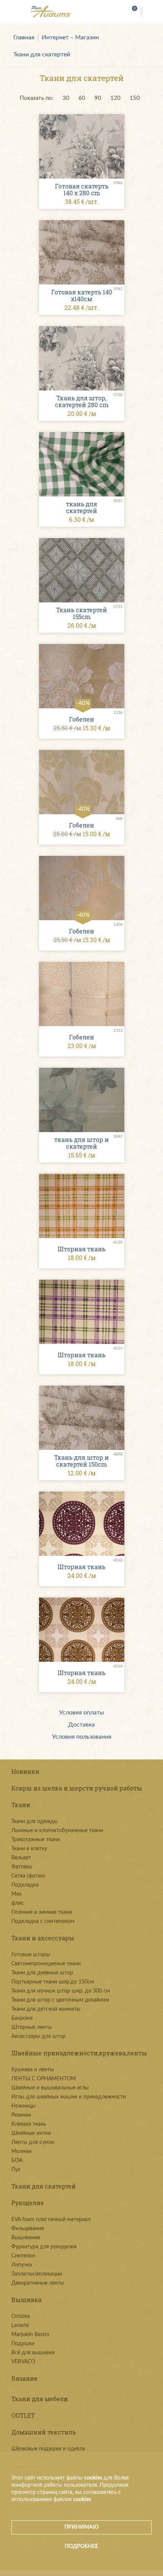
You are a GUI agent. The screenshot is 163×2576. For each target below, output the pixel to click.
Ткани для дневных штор (42, 1973)
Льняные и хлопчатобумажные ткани (57, 1831)
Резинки (21, 2115)
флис (18, 1903)
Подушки (23, 2344)
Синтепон (23, 2256)
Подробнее (81, 2546)
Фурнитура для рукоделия (44, 2247)
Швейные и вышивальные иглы (50, 2088)
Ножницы (24, 2106)
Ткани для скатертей (42, 54)
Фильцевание (28, 2229)
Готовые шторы (31, 1955)
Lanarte (20, 2326)
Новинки (25, 1771)
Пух (16, 2170)
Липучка (22, 2265)
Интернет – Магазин (70, 37)
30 (66, 98)
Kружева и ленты (33, 2070)
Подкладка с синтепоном (43, 1921)
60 (82, 98)
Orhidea (21, 2316)
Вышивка (27, 2300)
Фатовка (22, 1867)
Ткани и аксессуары (43, 1938)
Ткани (21, 1805)
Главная (24, 37)
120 (115, 98)
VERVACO (23, 2362)
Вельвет (21, 1858)
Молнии (21, 2151)
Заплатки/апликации (37, 2274)
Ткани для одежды (34, 1822)
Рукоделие (28, 2203)
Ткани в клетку (29, 1849)
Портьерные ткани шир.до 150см (53, 1982)
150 (135, 98)
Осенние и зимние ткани (42, 1912)
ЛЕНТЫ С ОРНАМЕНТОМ (44, 2079)
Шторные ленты (32, 2027)
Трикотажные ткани (36, 1840)
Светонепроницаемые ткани (46, 1964)
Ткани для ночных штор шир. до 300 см (61, 1991)
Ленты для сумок (33, 2142)
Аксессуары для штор (38, 2036)
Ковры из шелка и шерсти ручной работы (77, 1788)
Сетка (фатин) (28, 1876)
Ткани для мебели (40, 2399)
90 (98, 98)
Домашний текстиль (44, 2432)
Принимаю (81, 2527)
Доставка (81, 1725)
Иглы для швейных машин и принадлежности (69, 2097)
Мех (16, 1894)
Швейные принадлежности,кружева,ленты (79, 2053)
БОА (17, 2161)
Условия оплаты (82, 1713)
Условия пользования (82, 1737)
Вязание (24, 2378)
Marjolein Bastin (30, 2335)
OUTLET (23, 2415)
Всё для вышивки (33, 2353)
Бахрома (22, 2018)
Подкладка (25, 1885)
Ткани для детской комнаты (46, 2009)
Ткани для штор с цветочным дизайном (60, 2000)
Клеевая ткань (29, 2124)
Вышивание (26, 2238)
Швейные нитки (31, 2133)
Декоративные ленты (38, 2283)
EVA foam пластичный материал (51, 2220)
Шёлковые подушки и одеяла (48, 2449)
